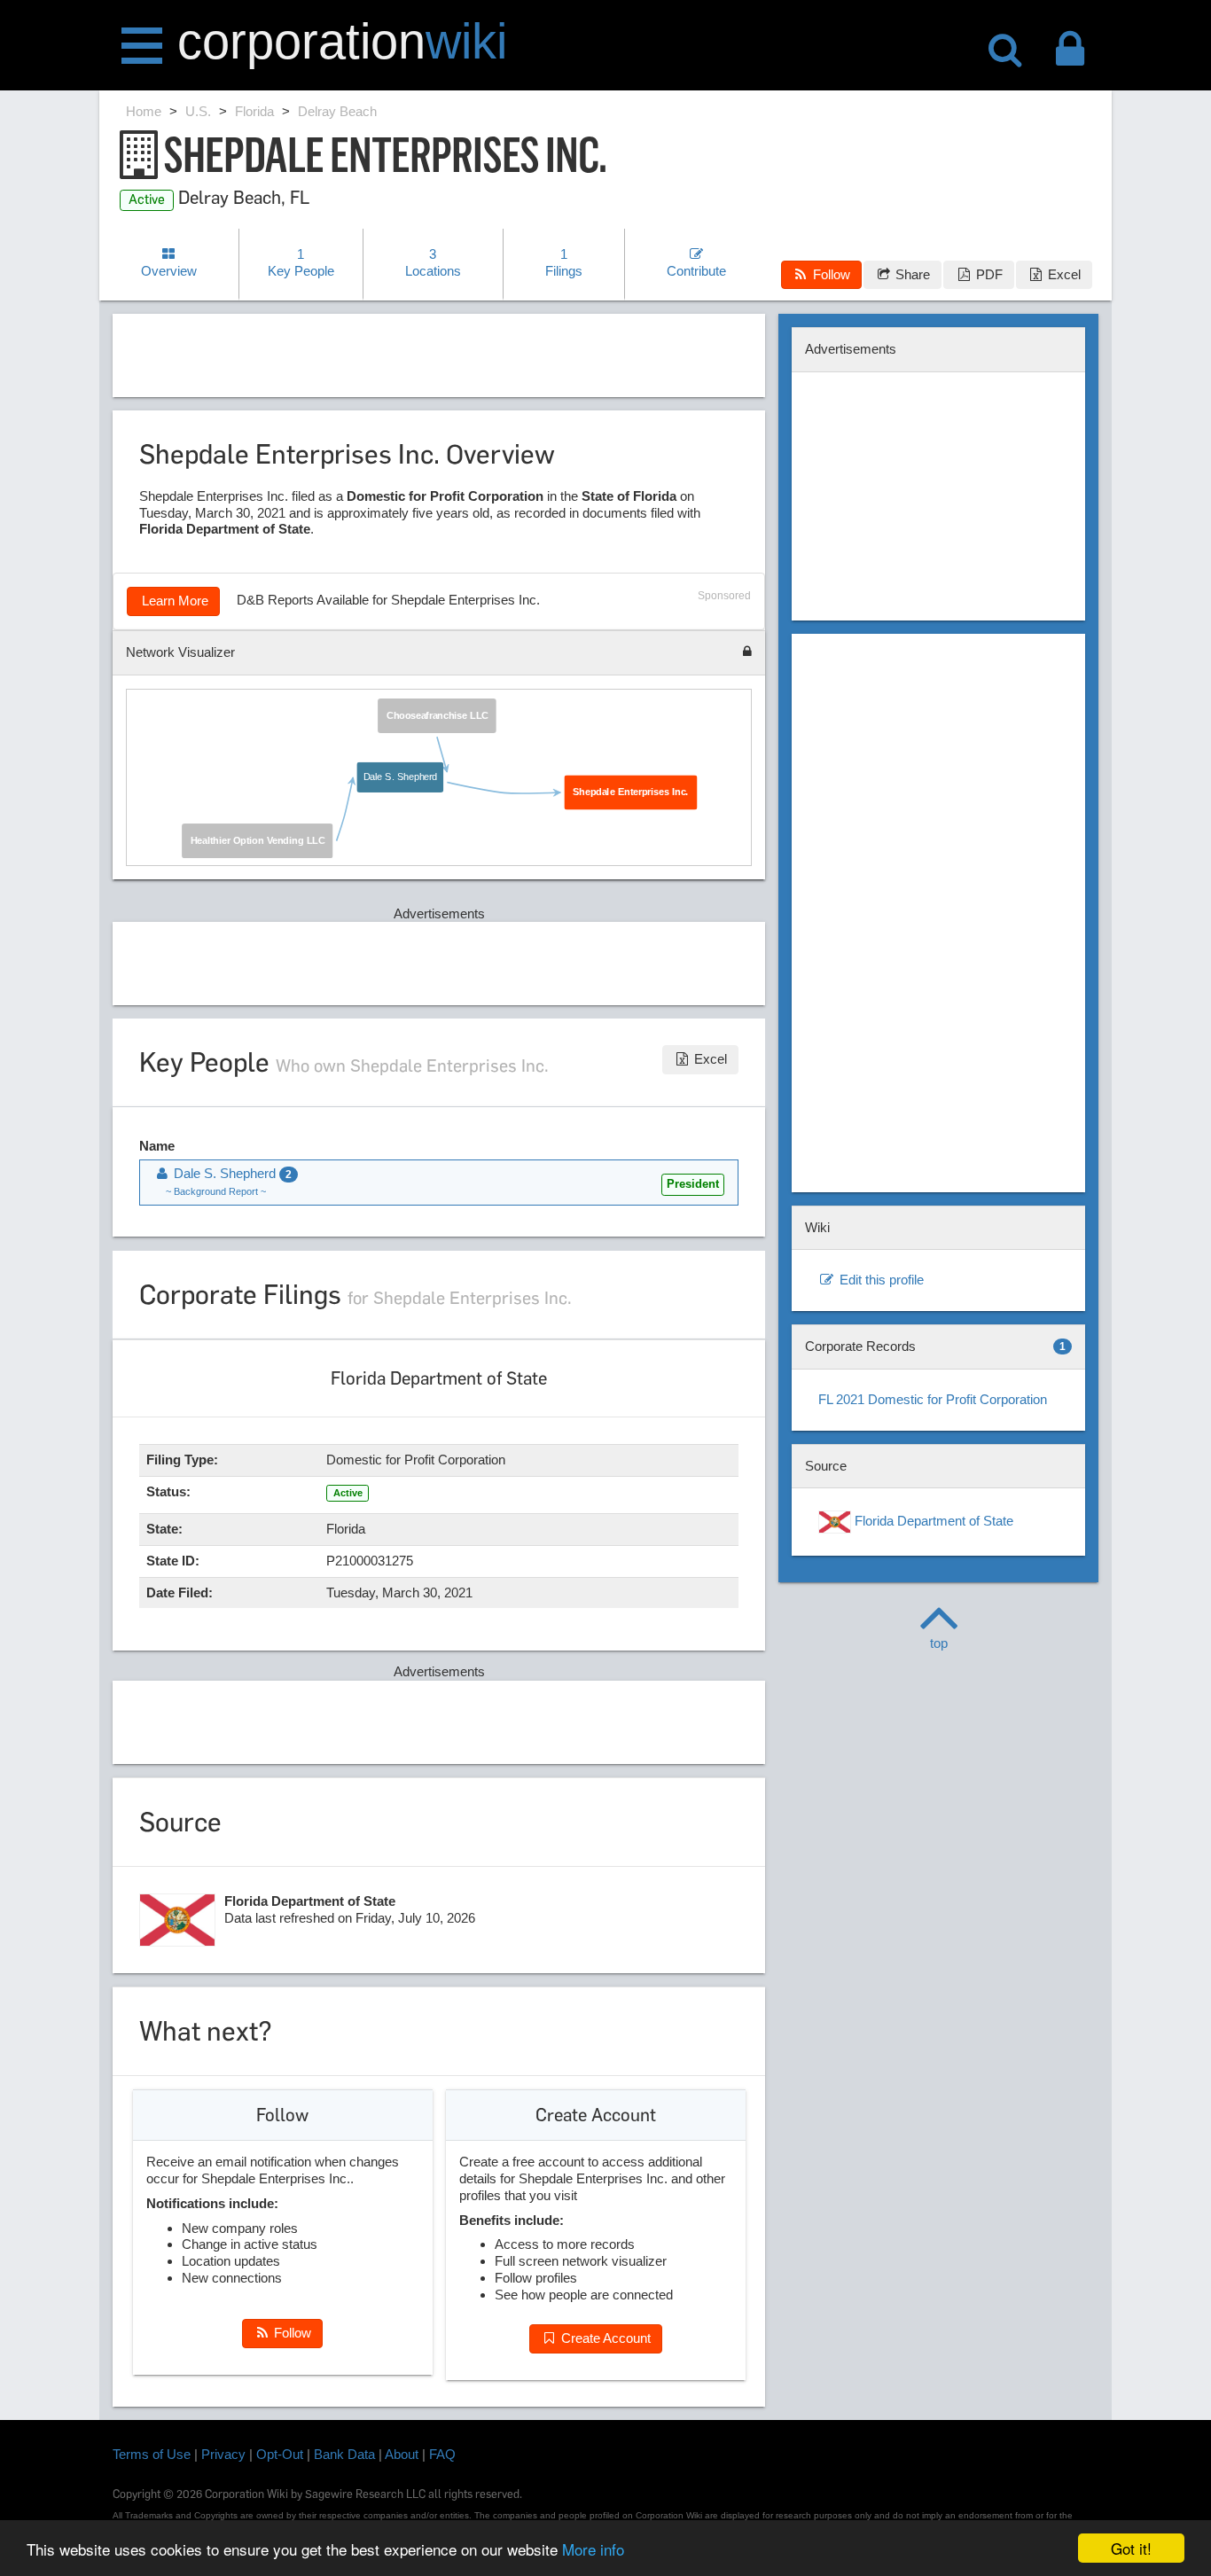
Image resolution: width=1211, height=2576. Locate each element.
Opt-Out (280, 2454)
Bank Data (344, 2454)
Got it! (1131, 2548)
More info (593, 2549)
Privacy (223, 2454)
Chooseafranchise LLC (437, 715)
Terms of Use (152, 2454)
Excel (1063, 274)
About (402, 2454)
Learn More (173, 601)
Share (911, 274)
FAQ (442, 2454)
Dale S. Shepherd (400, 777)
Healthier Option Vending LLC (258, 839)
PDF (988, 274)
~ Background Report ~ (216, 1191)
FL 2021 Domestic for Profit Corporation (933, 1399)
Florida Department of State (932, 1521)
